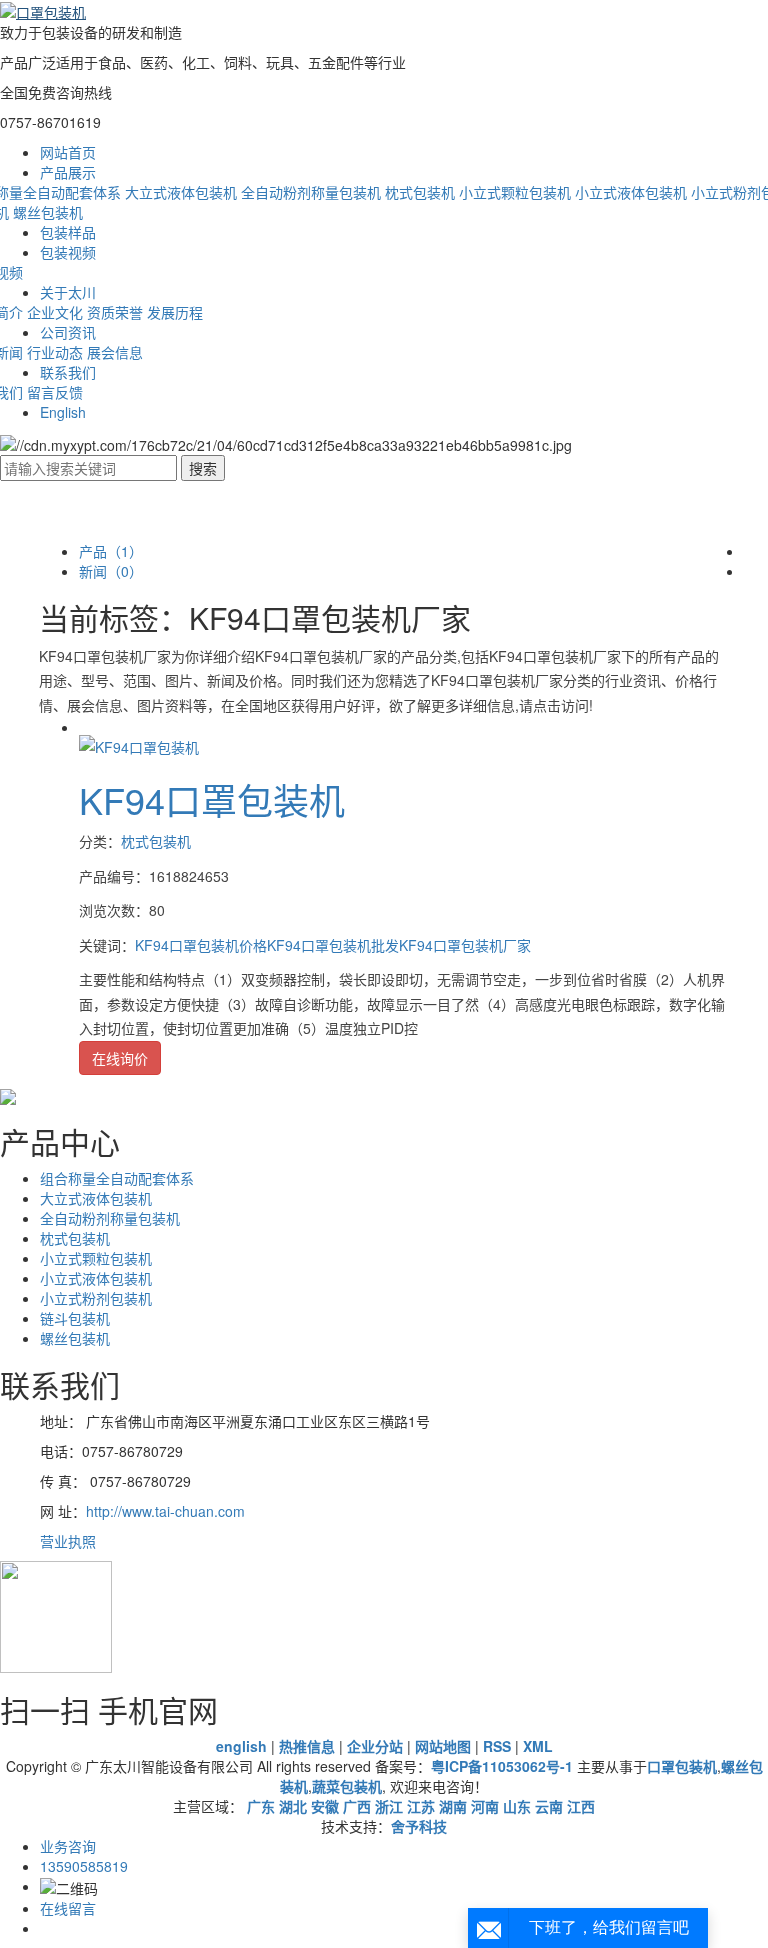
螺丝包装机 (48, 212)
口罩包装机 (682, 1766)
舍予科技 (419, 1826)
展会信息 (115, 352)
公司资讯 (68, 332)
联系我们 (68, 372)
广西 (357, 1806)
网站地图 (443, 1746)
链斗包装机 (75, 1318)
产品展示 (68, 172)
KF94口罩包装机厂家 (465, 945)
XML (538, 1746)
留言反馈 (55, 392)
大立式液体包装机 (181, 192)
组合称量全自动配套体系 (117, 1178)
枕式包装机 (420, 192)
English (63, 412)
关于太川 (68, 292)
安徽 (325, 1806)
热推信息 (307, 1746)
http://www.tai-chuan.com (165, 1511)
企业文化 (55, 312)
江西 (581, 1806)
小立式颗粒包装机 (515, 192)
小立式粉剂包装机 (96, 1298)
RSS (497, 1746)
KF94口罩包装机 (212, 799)
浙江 (389, 1806)
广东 (261, 1806)
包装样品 (68, 232)
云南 (549, 1806)
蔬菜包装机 (347, 1786)
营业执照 (68, 1541)
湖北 (293, 1806)
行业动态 (55, 352)
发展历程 (175, 312)
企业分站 (375, 1746)
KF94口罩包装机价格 (201, 945)
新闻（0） (111, 571)
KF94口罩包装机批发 (333, 945)
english (241, 1746)
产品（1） (111, 551)
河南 (485, 1806)
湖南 (453, 1806)
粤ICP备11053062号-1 (502, 1766)
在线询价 (120, 1058)
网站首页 (68, 152)
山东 (517, 1806)
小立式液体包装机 (631, 192)
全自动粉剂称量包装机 (311, 192)
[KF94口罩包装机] (139, 745)
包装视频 (68, 252)
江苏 (421, 1806)
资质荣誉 (115, 312)
